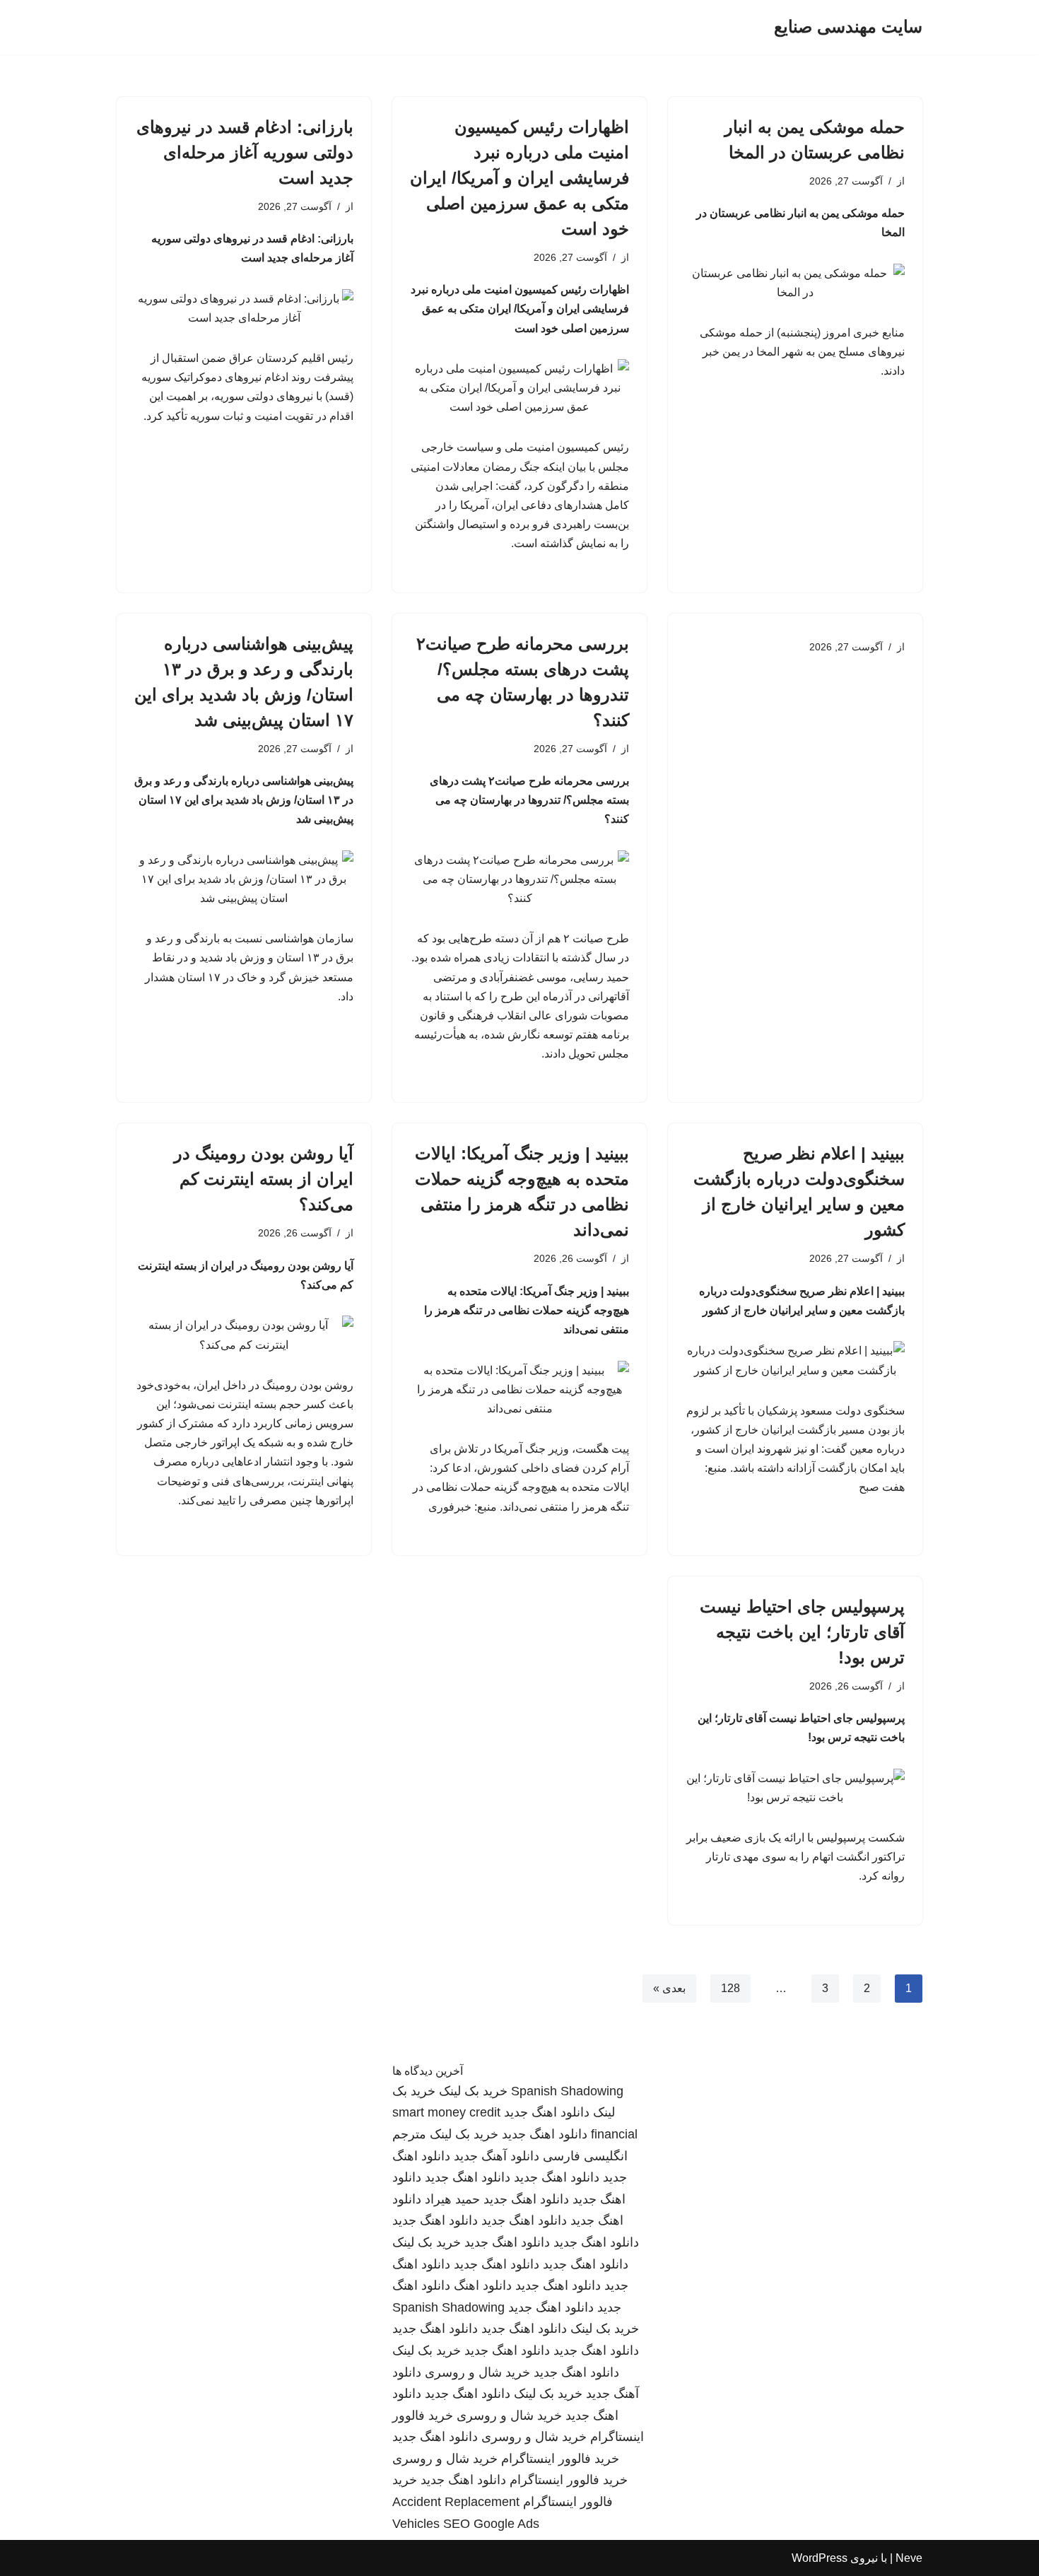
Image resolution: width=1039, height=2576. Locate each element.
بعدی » (669, 1988)
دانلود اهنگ (483, 2285)
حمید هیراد (452, 2199)
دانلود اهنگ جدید (547, 2112)
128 (730, 1988)
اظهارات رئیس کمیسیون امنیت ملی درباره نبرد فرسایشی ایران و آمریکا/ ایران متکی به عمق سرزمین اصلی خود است (519, 178)
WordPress (820, 2558)
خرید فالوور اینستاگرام (560, 2459)
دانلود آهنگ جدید (497, 2156)
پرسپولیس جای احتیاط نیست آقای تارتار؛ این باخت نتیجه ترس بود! (802, 1632)
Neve (909, 2558)
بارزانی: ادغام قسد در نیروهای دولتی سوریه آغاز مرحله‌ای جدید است (245, 152)
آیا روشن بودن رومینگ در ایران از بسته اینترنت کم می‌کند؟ (264, 1179)
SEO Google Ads (491, 2524)
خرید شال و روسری (477, 2372)
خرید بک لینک (473, 2091)
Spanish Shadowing (567, 2091)
